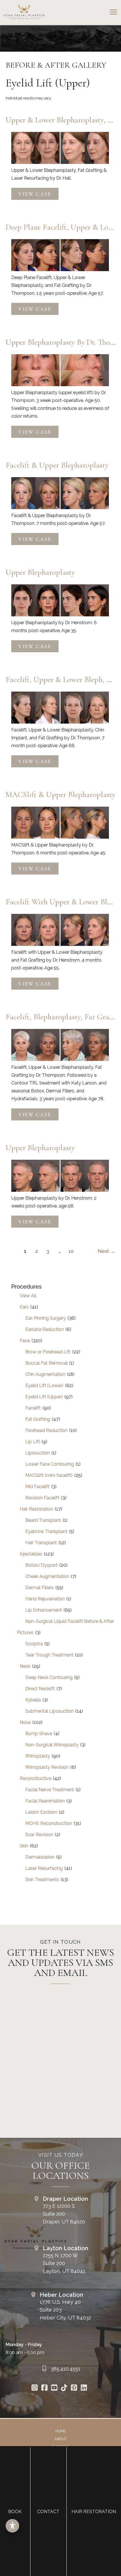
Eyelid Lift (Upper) (44, 1397)
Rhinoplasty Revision (47, 1767)
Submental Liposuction (50, 1711)
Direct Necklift (40, 1689)
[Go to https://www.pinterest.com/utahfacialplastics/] (74, 2388)
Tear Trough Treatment (49, 1655)
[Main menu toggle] (113, 12)
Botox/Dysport (42, 1565)
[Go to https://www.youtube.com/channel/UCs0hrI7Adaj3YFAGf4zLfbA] (54, 2388)
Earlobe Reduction (45, 1329)
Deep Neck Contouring (49, 1677)
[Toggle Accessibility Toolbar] (12, 2526)
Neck (25, 1666)
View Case (35, 194)
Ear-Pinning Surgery (46, 1318)
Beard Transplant (43, 1520)
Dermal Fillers (40, 1588)
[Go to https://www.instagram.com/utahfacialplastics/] (34, 2388)
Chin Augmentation (45, 1374)
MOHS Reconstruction (49, 1823)
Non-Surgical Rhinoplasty (52, 1745)
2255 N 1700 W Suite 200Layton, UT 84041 (64, 2263)
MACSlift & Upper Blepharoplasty (60, 795)
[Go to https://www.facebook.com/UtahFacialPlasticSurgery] (44, 2388)
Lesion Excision (41, 1812)
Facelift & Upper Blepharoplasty (57, 465)
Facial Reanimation (45, 1801)
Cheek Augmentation (47, 1576)
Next (107, 1251)
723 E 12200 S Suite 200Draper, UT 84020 (64, 2214)
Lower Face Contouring (50, 1464)
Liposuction (38, 1453)
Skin (24, 1846)
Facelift (33, 1408)
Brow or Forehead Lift (48, 1352)
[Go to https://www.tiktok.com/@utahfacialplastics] (64, 2388)
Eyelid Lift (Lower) (44, 1386)
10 (71, 1251)
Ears (24, 1307)
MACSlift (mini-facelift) (49, 1475)
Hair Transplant (41, 1543)
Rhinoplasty (38, 1756)
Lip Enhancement (44, 1610)
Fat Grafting (38, 1419)
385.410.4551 (66, 2369)
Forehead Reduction (46, 1430)
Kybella (33, 1700)
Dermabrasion (40, 1857)
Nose (25, 1722)
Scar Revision (39, 1835)
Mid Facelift (37, 1487)
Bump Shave (39, 1734)
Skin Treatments (42, 1880)
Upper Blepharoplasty (40, 572)
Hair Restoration (36, 1509)
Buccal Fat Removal (46, 1363)
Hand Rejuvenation (45, 1599)
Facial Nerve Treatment (50, 1790)
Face (25, 1341)
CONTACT (48, 2512)
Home (61, 2431)
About (61, 2439)
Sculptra (34, 1644)
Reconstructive (35, 1778)
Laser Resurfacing (44, 1868)
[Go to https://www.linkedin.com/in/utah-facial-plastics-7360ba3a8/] (84, 2388)
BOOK (15, 2512)
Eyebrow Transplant (46, 1531)
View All (28, 1296)
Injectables (31, 1554)
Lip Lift (33, 1442)
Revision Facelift (42, 1498)
